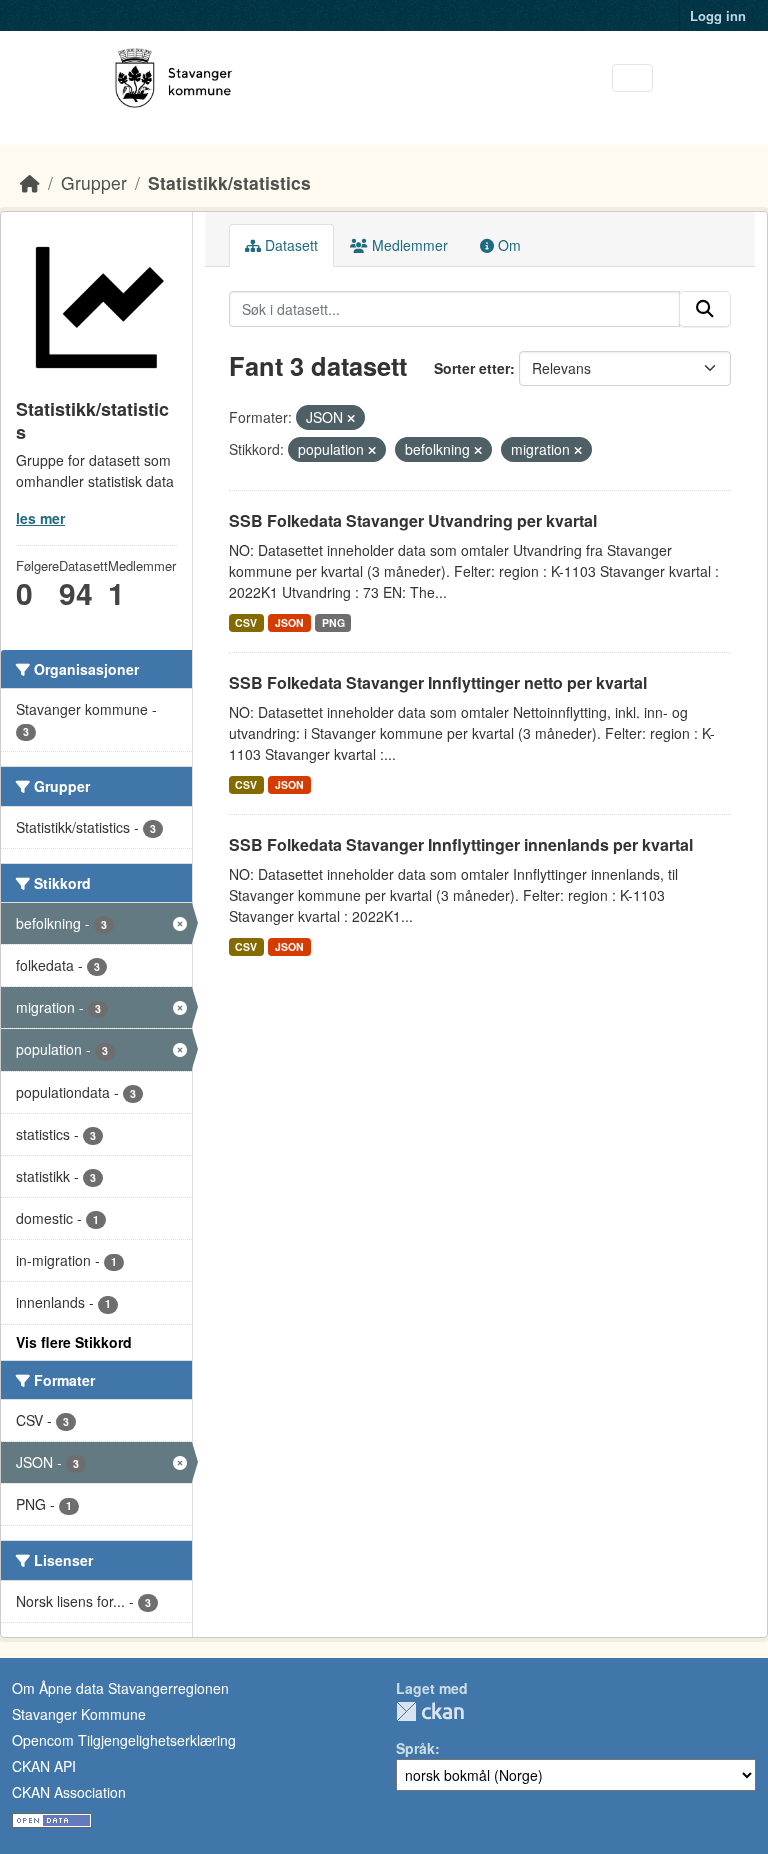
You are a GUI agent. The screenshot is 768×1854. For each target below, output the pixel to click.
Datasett (289, 245)
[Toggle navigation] (632, 78)
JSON (289, 622)
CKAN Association (69, 1792)
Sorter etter (472, 368)
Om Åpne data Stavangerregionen (120, 1688)
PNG (333, 622)
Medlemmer (408, 245)
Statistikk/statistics (229, 182)
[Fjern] (351, 418)
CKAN (430, 1711)
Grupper (94, 182)
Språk (415, 1748)
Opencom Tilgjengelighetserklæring (124, 1740)
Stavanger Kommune (79, 1714)
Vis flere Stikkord (74, 1342)
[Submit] (705, 309)
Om (507, 245)
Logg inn (718, 15)
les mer (40, 518)
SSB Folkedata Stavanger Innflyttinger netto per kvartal (438, 682)
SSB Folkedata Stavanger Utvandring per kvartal (413, 520)
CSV (246, 622)
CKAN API (44, 1766)
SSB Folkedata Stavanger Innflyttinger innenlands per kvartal (461, 844)
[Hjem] (30, 182)
